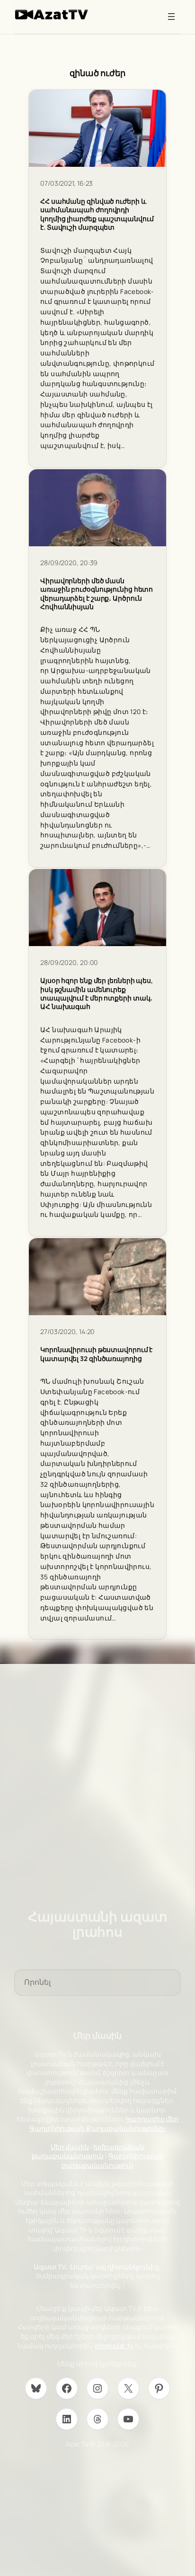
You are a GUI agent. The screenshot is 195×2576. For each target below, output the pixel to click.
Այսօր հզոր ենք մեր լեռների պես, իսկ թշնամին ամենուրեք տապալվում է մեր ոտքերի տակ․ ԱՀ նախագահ (97, 994)
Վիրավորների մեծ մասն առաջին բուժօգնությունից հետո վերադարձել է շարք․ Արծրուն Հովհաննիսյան (97, 594)
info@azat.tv (114, 2346)
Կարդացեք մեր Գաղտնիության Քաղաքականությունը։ (104, 2124)
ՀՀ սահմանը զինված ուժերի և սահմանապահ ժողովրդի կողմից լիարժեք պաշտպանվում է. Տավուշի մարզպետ (97, 214)
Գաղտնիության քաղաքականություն (113, 2160)
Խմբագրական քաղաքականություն (88, 2151)
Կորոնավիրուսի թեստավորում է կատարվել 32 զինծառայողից (96, 1354)
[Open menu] (171, 17)
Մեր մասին (70, 2147)
